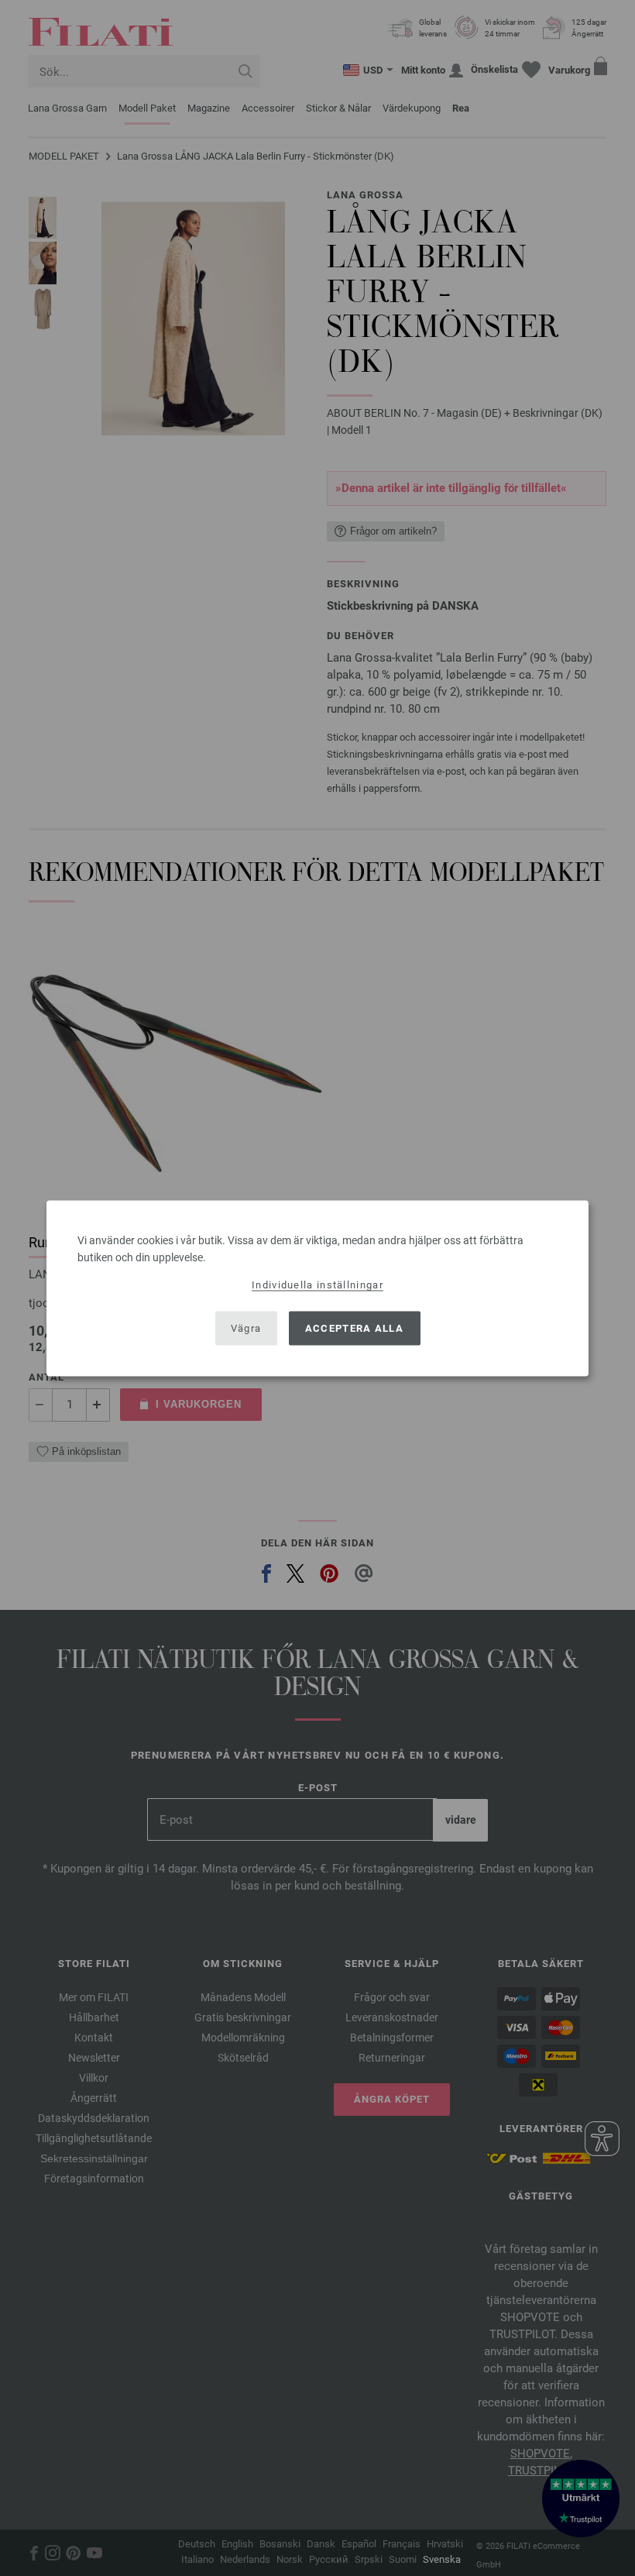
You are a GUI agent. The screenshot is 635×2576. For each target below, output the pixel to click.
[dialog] (317, 1288)
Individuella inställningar (317, 1284)
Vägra (246, 1328)
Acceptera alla (354, 1328)
